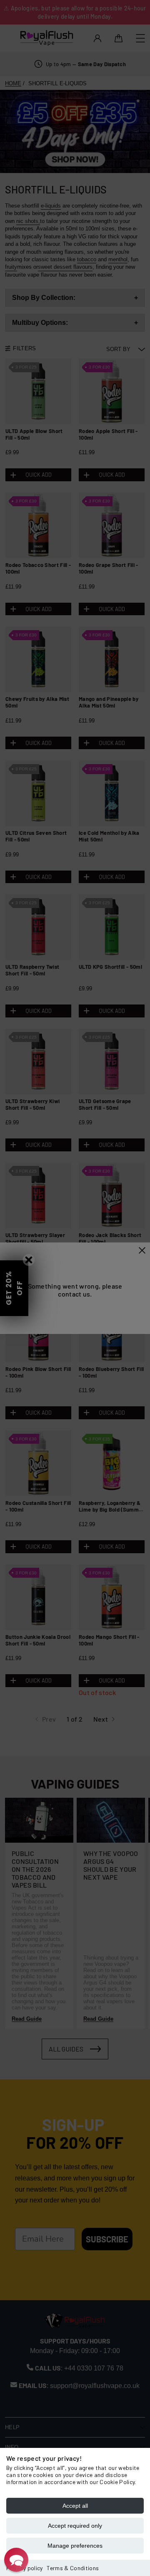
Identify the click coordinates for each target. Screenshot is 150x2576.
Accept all (75, 2506)
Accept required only (75, 2526)
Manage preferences (75, 2546)
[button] (16, 2560)
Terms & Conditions (73, 2568)
